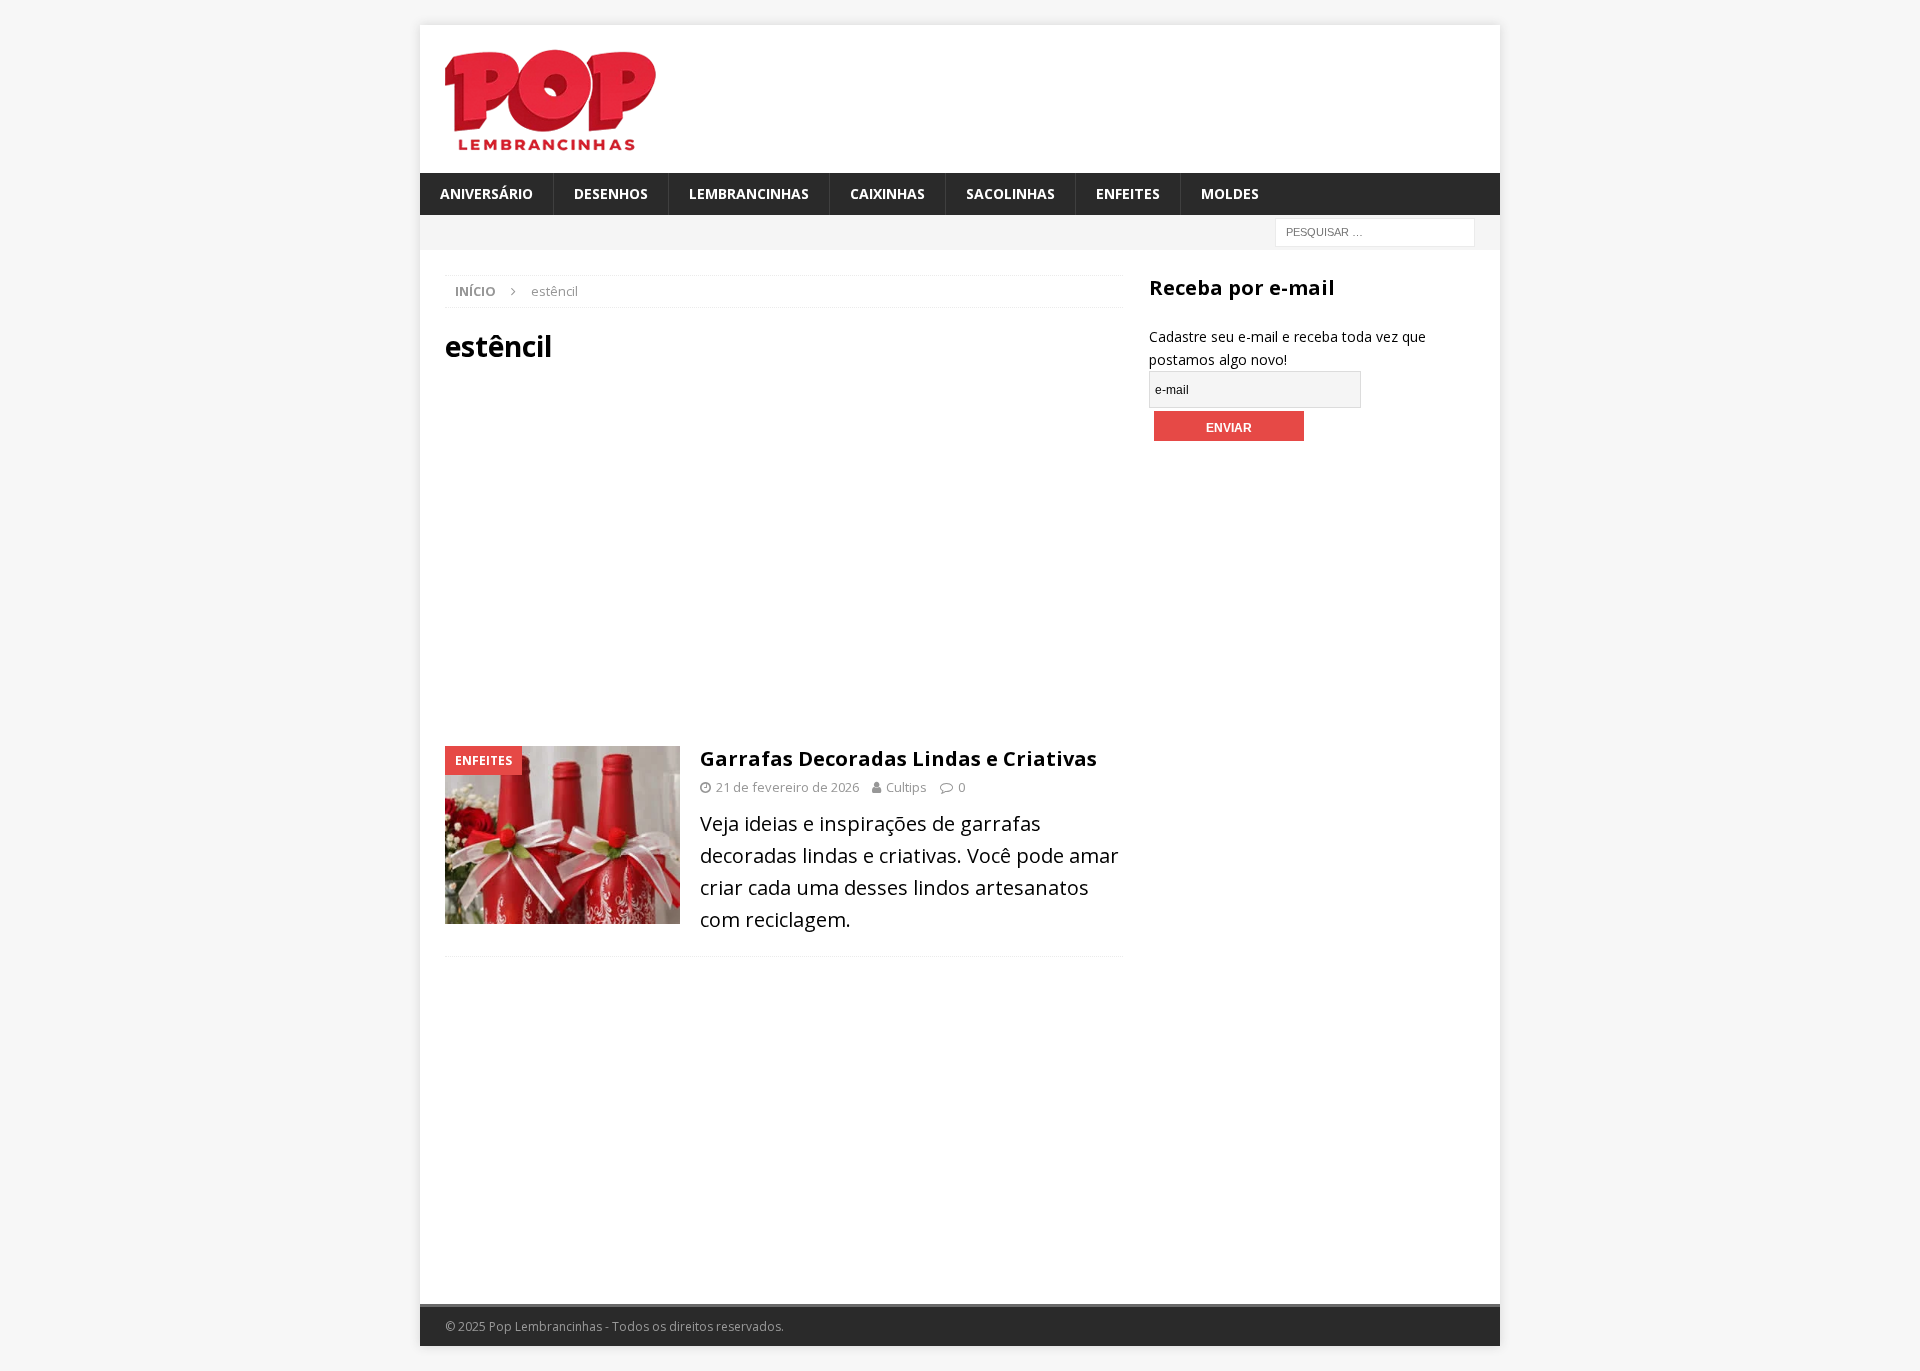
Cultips (906, 787)
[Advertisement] (614, 552)
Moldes (1230, 193)
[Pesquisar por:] (1375, 231)
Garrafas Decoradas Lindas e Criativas (898, 758)
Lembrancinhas (749, 193)
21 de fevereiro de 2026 (787, 787)
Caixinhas (887, 193)
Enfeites (1128, 193)
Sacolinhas (1010, 193)
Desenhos (611, 193)
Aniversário (486, 193)
